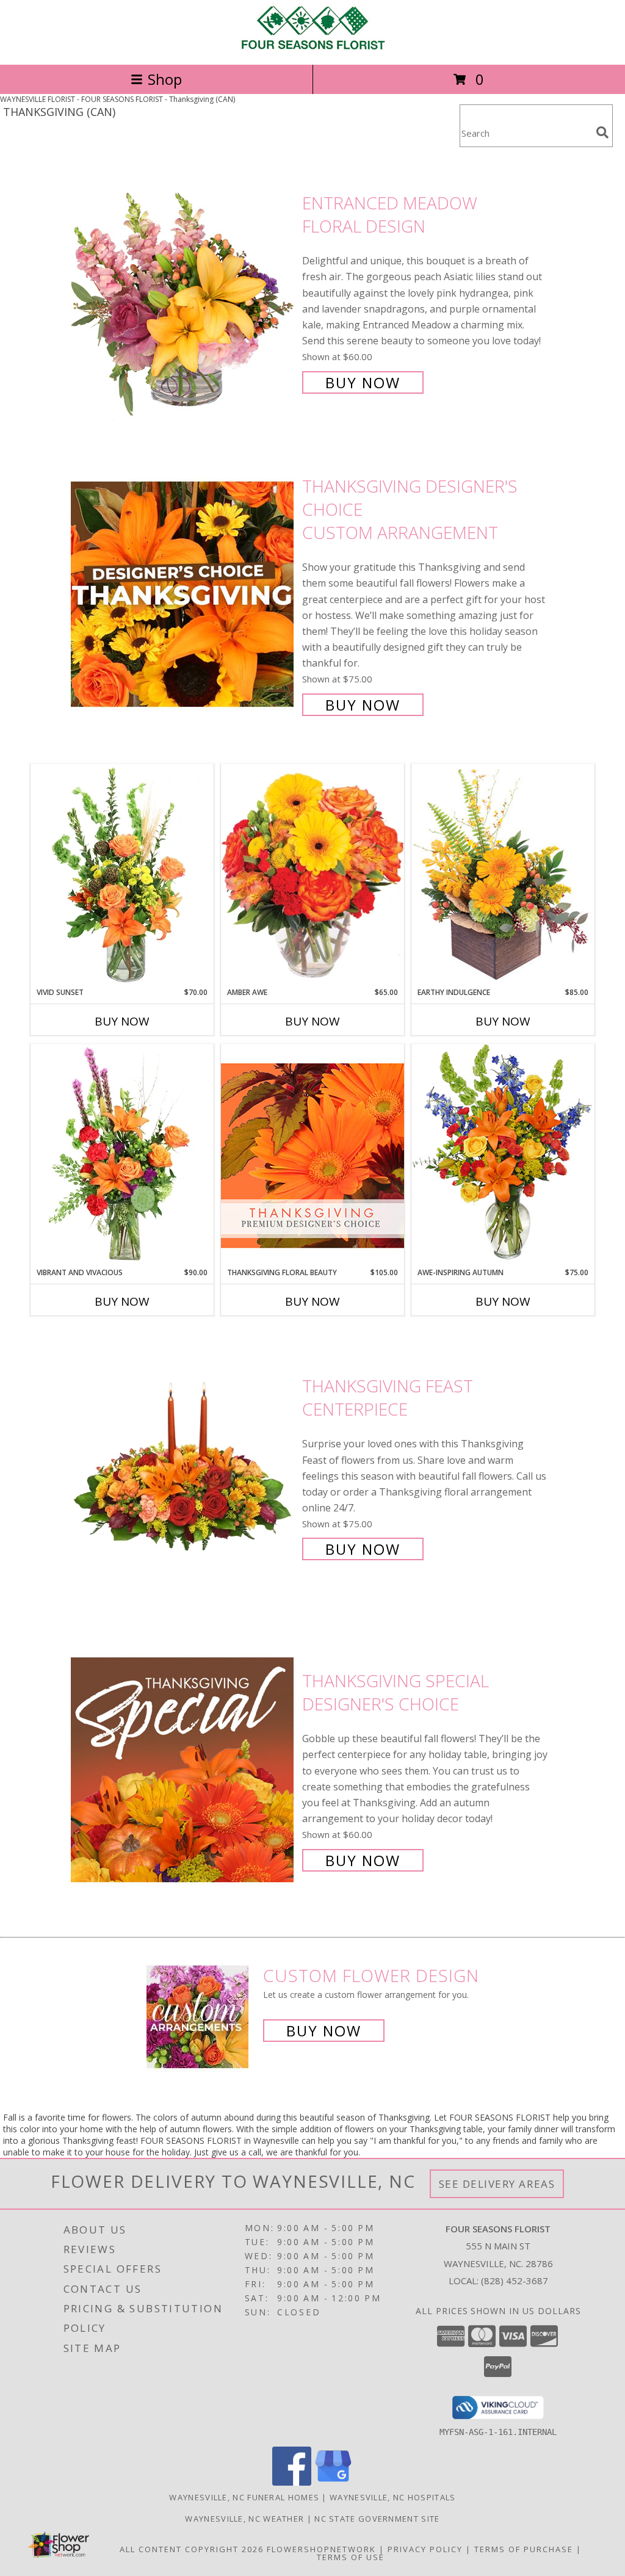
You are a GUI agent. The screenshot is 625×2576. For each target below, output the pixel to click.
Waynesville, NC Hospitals (393, 2497)
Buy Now (363, 382)
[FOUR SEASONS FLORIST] (312, 47)
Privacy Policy (425, 2549)
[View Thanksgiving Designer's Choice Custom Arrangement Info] (183, 594)
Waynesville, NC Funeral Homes (244, 2497)
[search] (602, 132)
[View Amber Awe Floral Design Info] (312, 875)
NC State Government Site (377, 2519)
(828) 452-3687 (515, 2281)
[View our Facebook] (292, 2482)
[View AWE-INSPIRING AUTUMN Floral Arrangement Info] (503, 1155)
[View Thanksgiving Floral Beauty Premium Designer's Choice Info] (312, 1155)
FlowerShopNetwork (321, 2549)
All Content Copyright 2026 (192, 2549)
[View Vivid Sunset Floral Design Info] (122, 875)
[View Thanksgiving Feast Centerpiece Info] (183, 1467)
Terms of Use (351, 2557)
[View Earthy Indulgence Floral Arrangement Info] (503, 875)
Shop (165, 79)
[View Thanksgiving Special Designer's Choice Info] (183, 1769)
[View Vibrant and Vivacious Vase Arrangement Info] (122, 1156)
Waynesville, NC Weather (244, 2519)
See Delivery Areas (497, 2184)
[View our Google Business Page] (333, 2482)
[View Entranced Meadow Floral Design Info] (183, 291)
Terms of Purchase (524, 2549)
